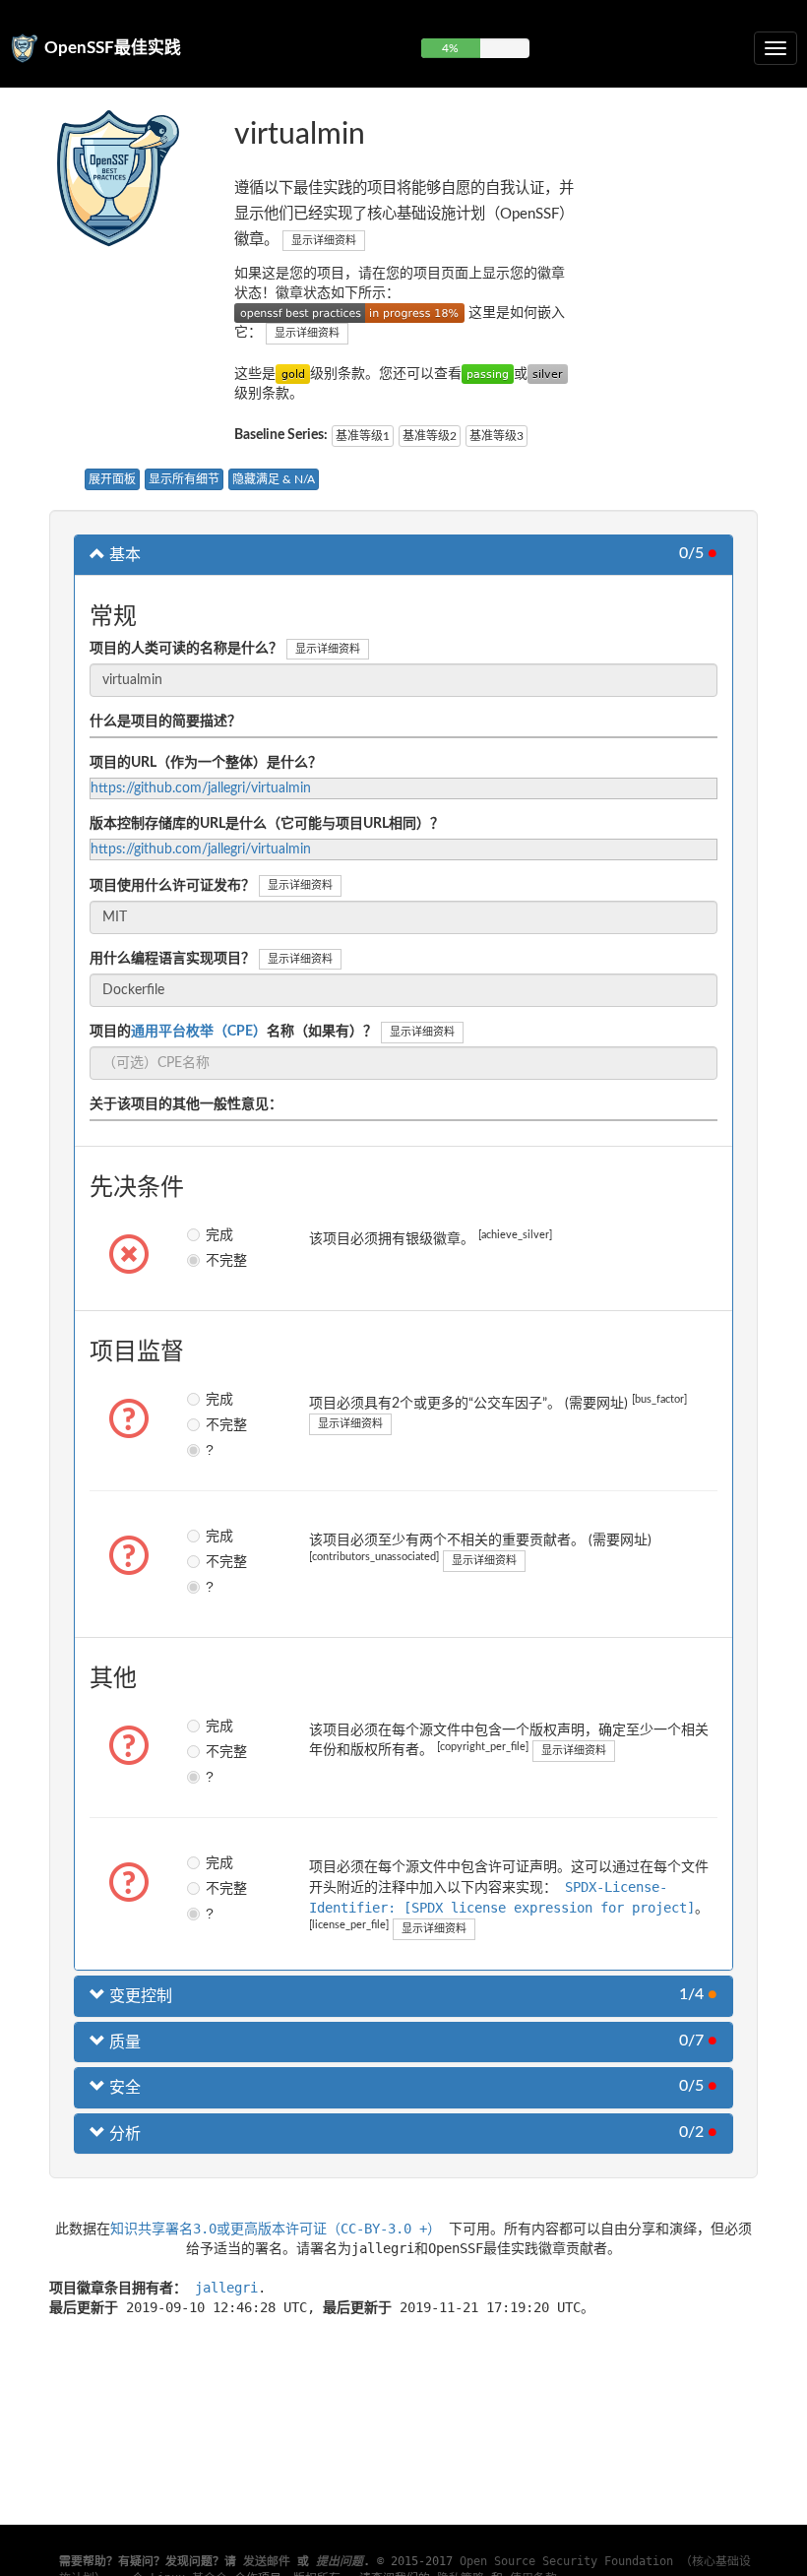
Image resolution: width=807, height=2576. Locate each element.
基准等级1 (363, 436)
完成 (212, 1234)
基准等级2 (430, 436)
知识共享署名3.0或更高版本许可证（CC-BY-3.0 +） (276, 2229)
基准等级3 (497, 436)
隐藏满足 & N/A (274, 479)
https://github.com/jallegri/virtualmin (201, 788)
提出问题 (340, 2561)
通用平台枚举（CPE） (199, 1032)
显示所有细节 (184, 479)
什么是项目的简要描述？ (165, 722)
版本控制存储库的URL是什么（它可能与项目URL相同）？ (267, 824)
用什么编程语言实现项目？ (172, 959)
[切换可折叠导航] (776, 48)
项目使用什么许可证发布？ (172, 886)
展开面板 (112, 479)
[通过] (488, 374)
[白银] (548, 374)
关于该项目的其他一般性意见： (186, 1104)
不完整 (212, 1260)
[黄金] (293, 374)
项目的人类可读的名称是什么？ (186, 649)
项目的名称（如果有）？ (233, 1032)
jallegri (226, 2288)
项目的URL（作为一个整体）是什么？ (206, 763)
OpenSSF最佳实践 (113, 48)
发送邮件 (267, 2561)
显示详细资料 (324, 241)
